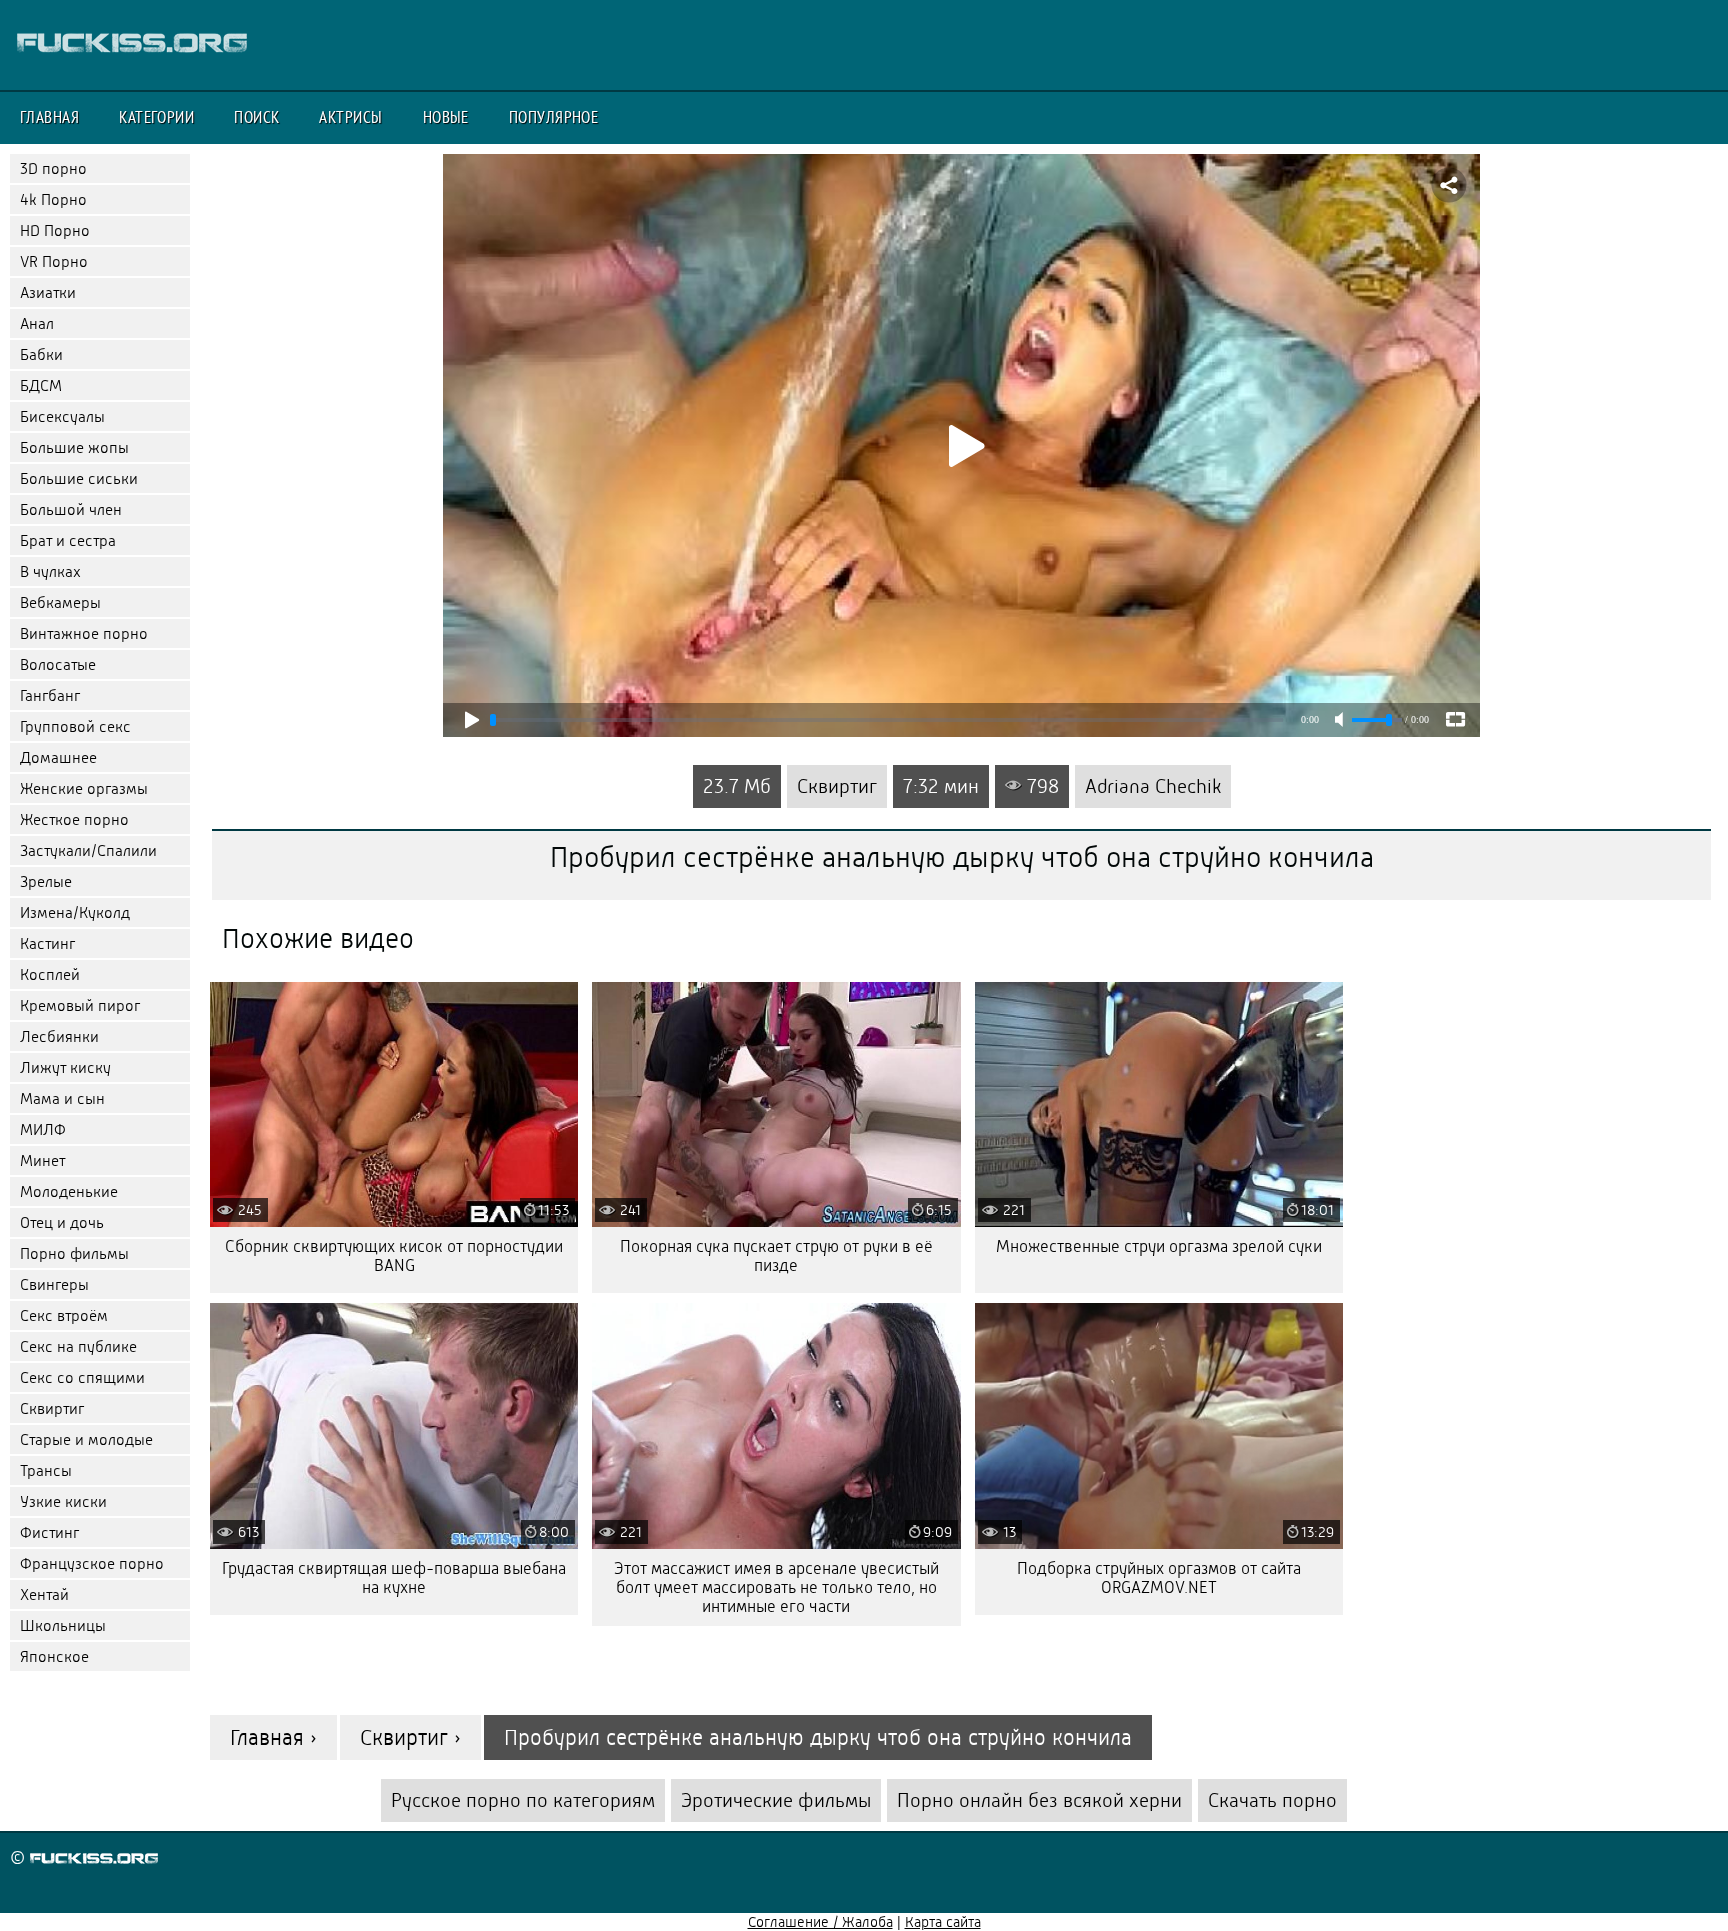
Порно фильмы (74, 1253)
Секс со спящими (82, 1377)
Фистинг (49, 1532)
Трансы (46, 1470)
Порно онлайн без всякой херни (1039, 1800)
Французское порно (92, 1563)
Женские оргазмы (84, 788)
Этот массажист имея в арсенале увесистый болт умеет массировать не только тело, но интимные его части (776, 1587)
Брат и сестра (68, 540)
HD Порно (55, 230)
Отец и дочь (62, 1222)
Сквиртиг (52, 1408)
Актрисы (350, 117)
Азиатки (48, 292)
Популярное (554, 117)
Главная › (273, 1737)
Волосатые (58, 664)
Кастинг (47, 943)
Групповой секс (75, 726)
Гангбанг (50, 695)
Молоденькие (69, 1191)
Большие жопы (74, 447)
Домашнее (58, 757)
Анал (37, 323)
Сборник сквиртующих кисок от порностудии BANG (394, 1256)
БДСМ (41, 385)
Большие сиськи (79, 478)
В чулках (50, 571)
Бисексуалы (62, 416)
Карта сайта (943, 1922)
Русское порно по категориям (523, 1800)
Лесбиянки (59, 1036)
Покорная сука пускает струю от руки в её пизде (776, 1256)
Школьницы (63, 1625)
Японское (54, 1656)
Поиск (256, 117)
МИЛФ (43, 1129)
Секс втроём (64, 1315)
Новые (446, 117)
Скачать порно (1272, 1800)
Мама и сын (62, 1098)
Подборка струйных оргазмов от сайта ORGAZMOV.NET (1159, 1578)
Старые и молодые (86, 1439)
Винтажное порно (84, 633)
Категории (156, 117)
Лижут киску (65, 1067)
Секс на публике (78, 1346)
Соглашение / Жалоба (820, 1922)
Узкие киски (63, 1501)
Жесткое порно (74, 819)
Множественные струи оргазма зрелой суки (1159, 1246)
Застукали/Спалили (88, 850)
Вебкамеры (60, 602)
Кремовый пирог (80, 1005)
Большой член (71, 509)
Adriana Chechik (1153, 786)
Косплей (50, 974)
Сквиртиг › (410, 1737)
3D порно (53, 168)
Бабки (41, 354)
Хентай (44, 1594)
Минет (42, 1160)
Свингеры (54, 1284)
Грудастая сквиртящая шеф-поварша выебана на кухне (394, 1578)
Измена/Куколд (75, 912)
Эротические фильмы (776, 1800)
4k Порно (53, 199)
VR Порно (54, 261)
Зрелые (46, 881)
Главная (49, 117)
